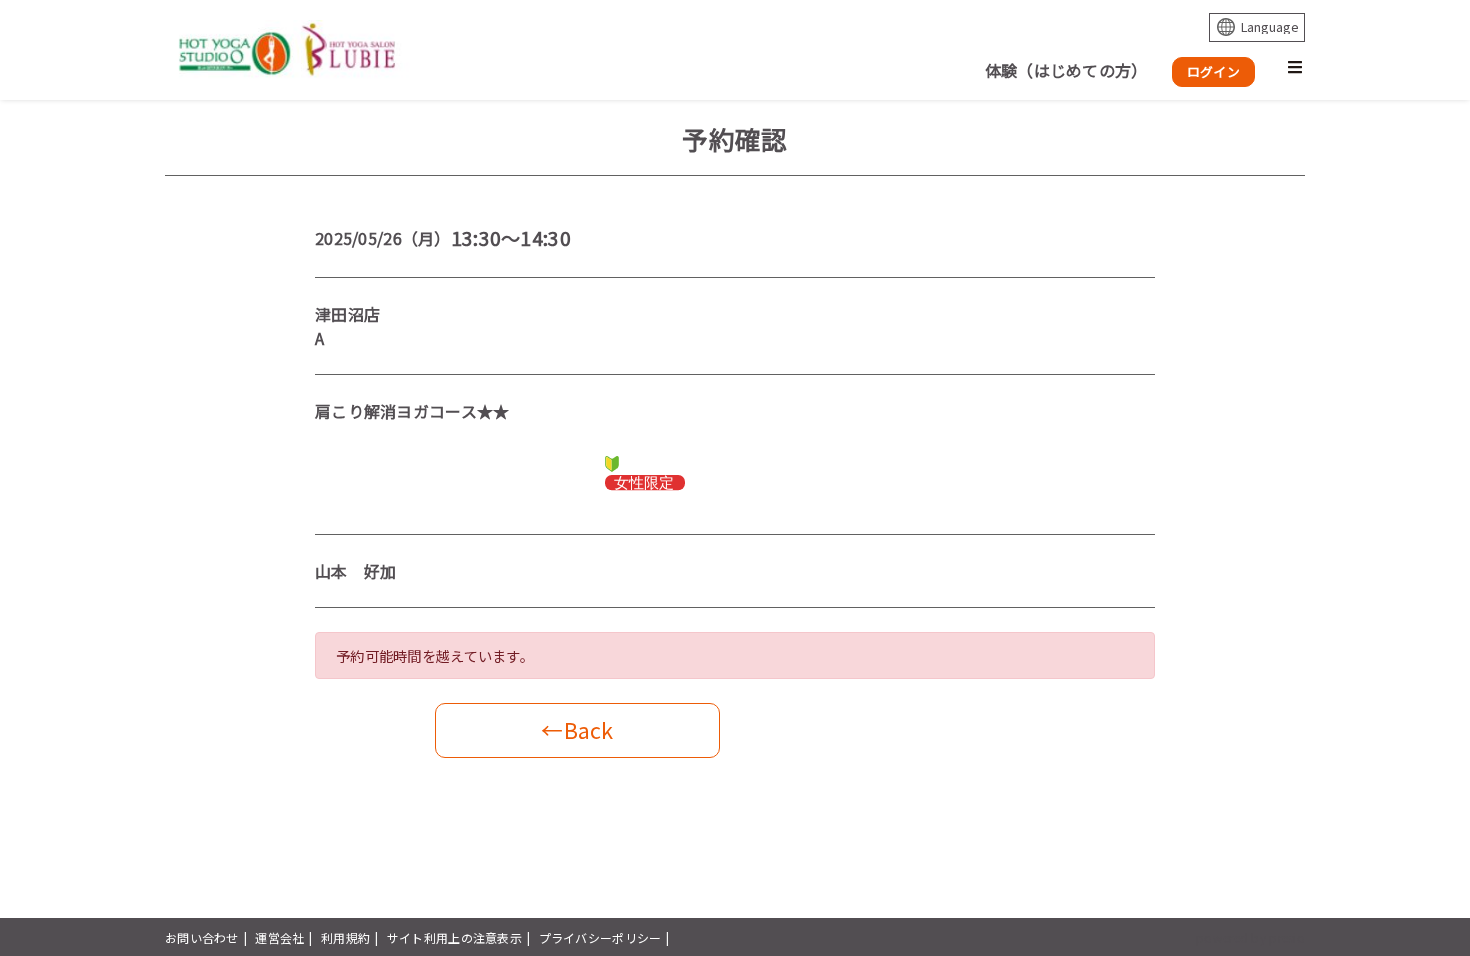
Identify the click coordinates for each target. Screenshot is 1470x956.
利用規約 (345, 937)
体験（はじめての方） (1066, 70)
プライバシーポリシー (600, 937)
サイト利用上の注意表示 (454, 937)
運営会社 (279, 937)
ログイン (1213, 71)
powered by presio (1250, 937)
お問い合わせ (202, 937)
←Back (577, 729)
